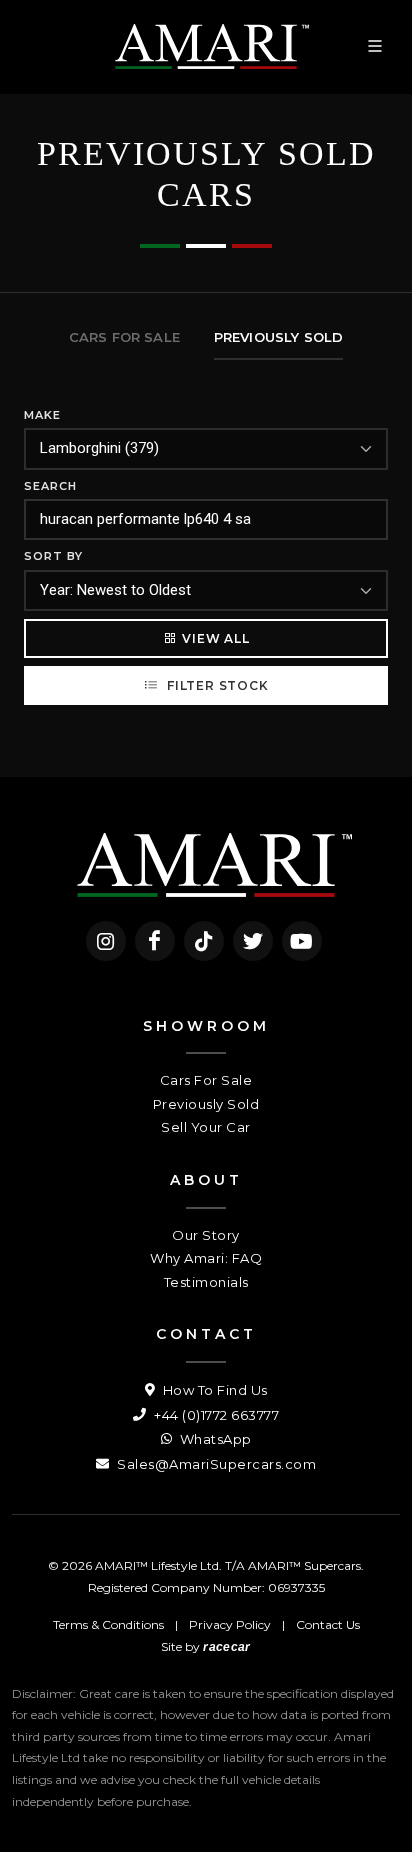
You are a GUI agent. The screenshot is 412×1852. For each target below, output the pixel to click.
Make (42, 415)
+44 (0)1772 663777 (215, 1415)
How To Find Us (213, 1390)
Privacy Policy (230, 1624)
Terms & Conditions (108, 1624)
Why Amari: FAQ (206, 1258)
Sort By (53, 556)
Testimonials (206, 1282)
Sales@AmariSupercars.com (215, 1464)
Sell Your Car (206, 1127)
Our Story (206, 1235)
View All (215, 638)
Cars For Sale (206, 1080)
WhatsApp (214, 1439)
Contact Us (328, 1624)
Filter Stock (215, 685)
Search (50, 486)
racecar (226, 1647)
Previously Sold (206, 1104)
